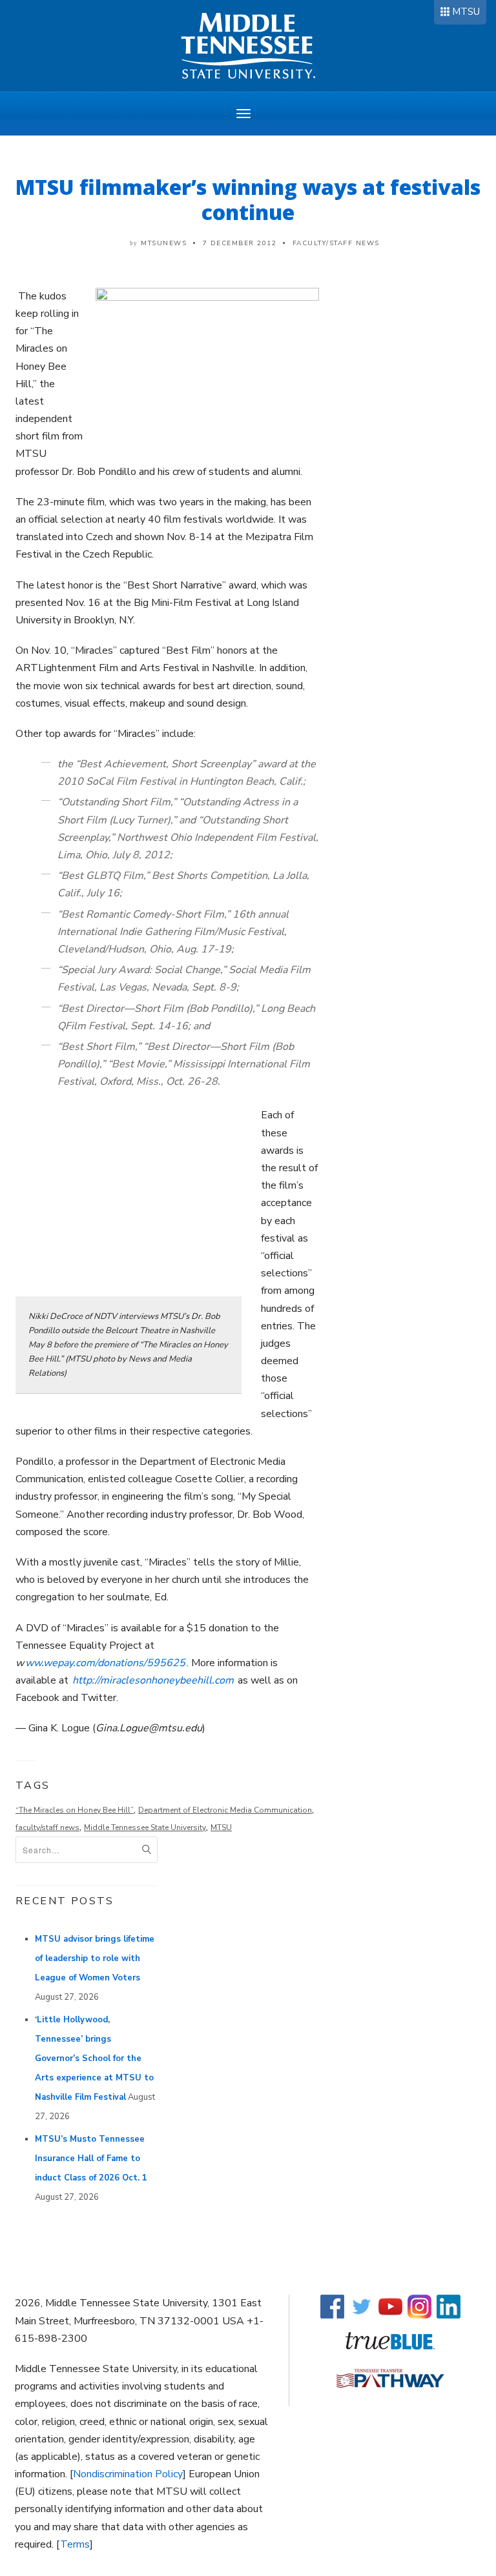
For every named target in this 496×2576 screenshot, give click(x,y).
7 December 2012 (240, 243)
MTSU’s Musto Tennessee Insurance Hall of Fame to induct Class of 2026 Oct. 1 (91, 2158)
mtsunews (164, 243)
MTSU (466, 12)
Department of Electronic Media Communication (225, 1810)
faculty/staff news (47, 1827)
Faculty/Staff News (336, 243)
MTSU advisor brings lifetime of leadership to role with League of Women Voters (95, 1958)
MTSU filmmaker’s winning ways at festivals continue (248, 199)
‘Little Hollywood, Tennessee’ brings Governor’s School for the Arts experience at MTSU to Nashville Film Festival (94, 2058)
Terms (75, 2544)
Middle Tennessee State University (145, 1827)
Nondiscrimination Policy (128, 2474)
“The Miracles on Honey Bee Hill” (75, 1810)
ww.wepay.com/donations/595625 (105, 1663)
